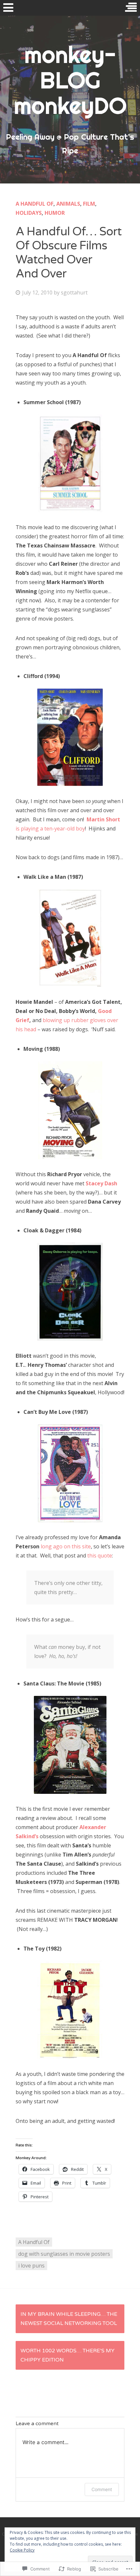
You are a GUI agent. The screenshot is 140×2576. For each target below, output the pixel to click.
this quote (100, 1556)
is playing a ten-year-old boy (50, 829)
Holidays (29, 213)
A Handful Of (35, 204)
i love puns (31, 2266)
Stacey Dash (101, 1183)
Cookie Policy (22, 2550)
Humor (55, 213)
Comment (102, 2489)
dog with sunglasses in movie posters (64, 2254)
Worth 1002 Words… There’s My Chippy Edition (68, 2355)
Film (89, 204)
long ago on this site (66, 1546)
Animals (68, 204)
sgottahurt (74, 292)
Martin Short (103, 819)
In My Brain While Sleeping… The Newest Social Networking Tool (69, 2319)
